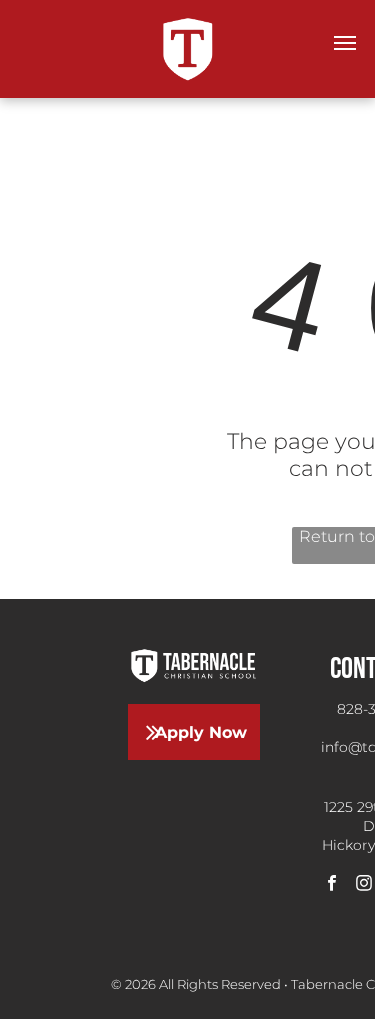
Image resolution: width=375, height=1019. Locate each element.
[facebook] (331, 886)
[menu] (345, 43)
